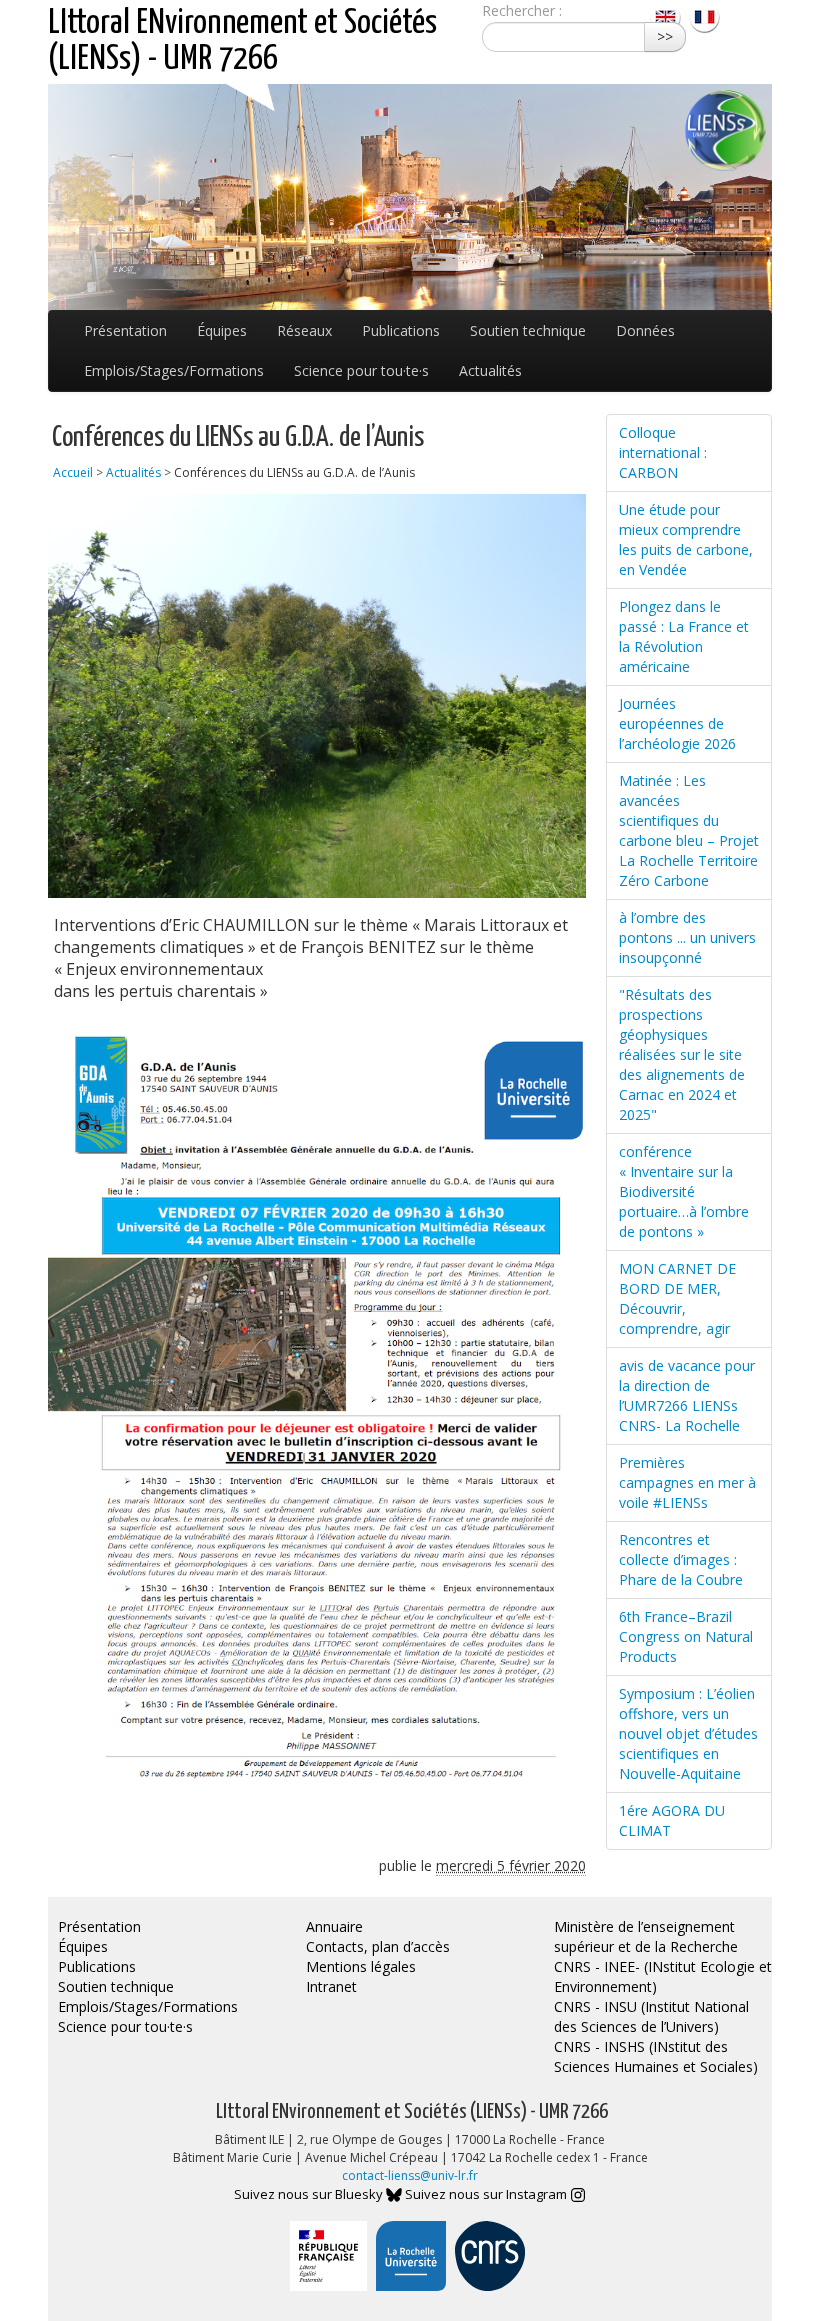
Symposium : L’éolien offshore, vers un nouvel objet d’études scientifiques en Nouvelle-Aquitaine (688, 1733)
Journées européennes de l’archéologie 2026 (677, 723)
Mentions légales (361, 1966)
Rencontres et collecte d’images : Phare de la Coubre (681, 1559)
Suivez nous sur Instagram (487, 2194)
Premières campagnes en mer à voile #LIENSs (687, 1482)
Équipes (222, 330)
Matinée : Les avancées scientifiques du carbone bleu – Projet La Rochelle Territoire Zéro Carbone (689, 830)
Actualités (490, 370)
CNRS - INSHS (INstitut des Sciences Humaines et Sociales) (656, 2056)
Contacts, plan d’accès (378, 1946)
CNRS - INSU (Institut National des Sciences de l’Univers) (651, 2016)
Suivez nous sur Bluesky (310, 2194)
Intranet (331, 1986)
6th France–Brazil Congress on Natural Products (686, 1636)
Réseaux (304, 330)
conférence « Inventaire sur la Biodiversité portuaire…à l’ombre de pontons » (684, 1191)
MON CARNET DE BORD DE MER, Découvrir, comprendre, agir (677, 1298)
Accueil (73, 472)
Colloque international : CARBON (663, 452)
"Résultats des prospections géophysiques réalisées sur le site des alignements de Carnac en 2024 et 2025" (682, 1054)
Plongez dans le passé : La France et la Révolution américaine (684, 636)
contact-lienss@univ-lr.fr (410, 2175)
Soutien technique (528, 330)
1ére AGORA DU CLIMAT (672, 1820)
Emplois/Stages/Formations (174, 370)
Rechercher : (522, 10)
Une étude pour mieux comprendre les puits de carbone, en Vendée (686, 539)
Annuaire (334, 1926)
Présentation (125, 330)
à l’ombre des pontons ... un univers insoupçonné (687, 937)
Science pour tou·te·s (361, 370)
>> (665, 36)
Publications (401, 330)
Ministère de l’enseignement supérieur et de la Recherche (646, 1936)
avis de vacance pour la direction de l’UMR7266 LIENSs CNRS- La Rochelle (687, 1395)
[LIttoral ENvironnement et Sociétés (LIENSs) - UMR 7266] (667, 15)
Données (645, 330)
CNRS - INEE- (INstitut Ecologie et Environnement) (663, 1976)
